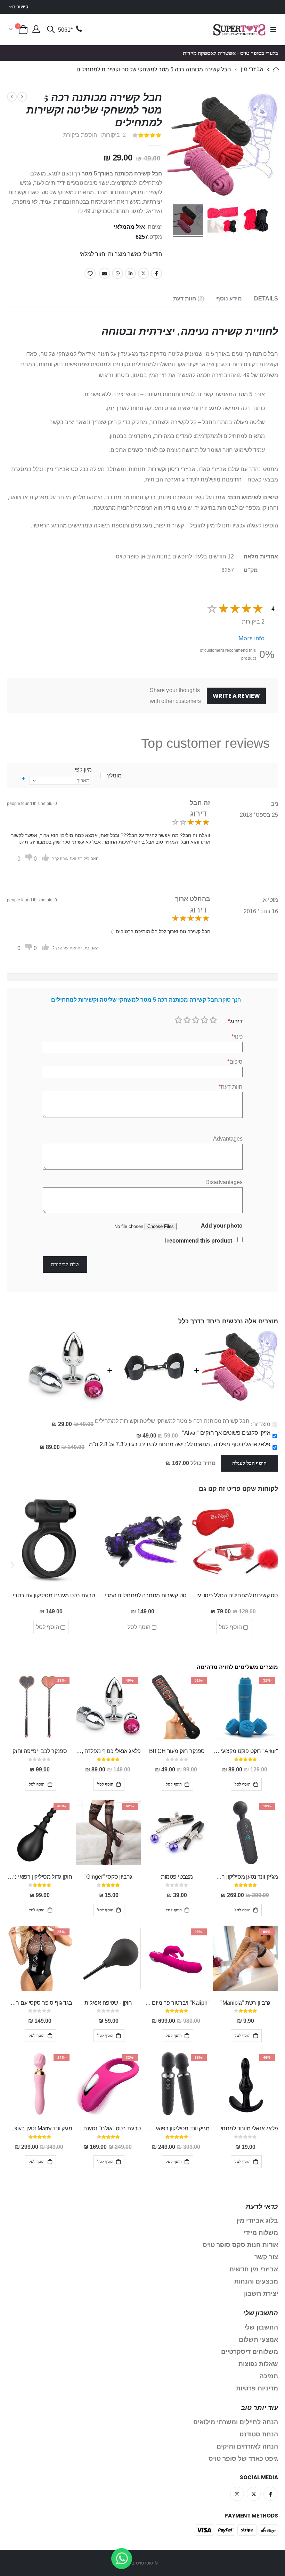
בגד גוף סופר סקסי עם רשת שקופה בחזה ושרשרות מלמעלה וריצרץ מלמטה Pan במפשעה (39, 2003)
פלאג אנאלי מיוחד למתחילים (246, 2128)
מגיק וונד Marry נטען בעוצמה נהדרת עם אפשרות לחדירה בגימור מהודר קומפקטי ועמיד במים (39, 2128)
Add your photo (222, 1226)
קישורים (20, 7)
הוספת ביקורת (80, 135)
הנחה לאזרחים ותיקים (247, 2446)
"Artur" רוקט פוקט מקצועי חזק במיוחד (246, 1751)
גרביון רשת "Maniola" (245, 2003)
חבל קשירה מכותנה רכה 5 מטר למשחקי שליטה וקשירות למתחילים (172, 1421)
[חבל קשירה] (258, 221)
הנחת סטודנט (259, 2434)
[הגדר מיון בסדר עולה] (23, 779)
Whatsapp (117, 273)
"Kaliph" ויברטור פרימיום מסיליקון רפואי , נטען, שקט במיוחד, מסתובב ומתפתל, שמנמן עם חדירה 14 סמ (177, 2003)
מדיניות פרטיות (257, 2388)
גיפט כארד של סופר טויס (243, 2459)
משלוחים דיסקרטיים (250, 2352)
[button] (273, 1565)
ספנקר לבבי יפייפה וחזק (40, 1751)
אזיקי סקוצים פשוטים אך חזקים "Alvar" (226, 1433)
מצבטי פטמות (177, 1877)
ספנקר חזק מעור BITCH (177, 1751)
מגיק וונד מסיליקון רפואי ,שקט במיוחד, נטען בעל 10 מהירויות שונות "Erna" (177, 2128)
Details (266, 299)
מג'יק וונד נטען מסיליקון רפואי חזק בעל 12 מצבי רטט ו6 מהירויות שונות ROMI (246, 1877)
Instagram (237, 2494)
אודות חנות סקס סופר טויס (240, 2245)
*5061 (65, 30)
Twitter (144, 273)
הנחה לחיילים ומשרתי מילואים (236, 2422)
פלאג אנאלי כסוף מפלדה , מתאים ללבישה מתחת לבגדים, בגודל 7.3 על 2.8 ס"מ (180, 1444)
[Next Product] (12, 97)
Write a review (236, 696)
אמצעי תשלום (258, 2340)
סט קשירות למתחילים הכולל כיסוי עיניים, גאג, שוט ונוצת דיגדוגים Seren (234, 1595)
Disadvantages (224, 1182)
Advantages (228, 1139)
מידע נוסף (229, 299)
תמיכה (269, 2376)
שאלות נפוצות (258, 2364)
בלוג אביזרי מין (257, 2221)
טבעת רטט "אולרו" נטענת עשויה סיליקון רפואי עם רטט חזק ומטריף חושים (108, 2128)
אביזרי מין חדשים (254, 2269)
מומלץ (114, 776)
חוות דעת (188, 299)
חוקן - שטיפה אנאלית (108, 2003)
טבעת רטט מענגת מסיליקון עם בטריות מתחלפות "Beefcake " (51, 1595)
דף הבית (276, 69)
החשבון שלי (261, 2327)
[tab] (266, 299)
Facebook (156, 273)
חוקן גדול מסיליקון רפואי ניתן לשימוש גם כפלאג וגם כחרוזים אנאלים (39, 1877)
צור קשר (266, 2257)
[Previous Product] (22, 97)
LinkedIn (130, 273)
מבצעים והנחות (256, 2281)
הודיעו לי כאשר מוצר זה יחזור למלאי (121, 254)
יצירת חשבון (261, 2294)
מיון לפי (83, 770)
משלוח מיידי (261, 2233)
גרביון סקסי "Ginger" (108, 1877)
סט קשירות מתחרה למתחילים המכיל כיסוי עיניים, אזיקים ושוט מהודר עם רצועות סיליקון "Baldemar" (142, 1595)
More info (251, 638)
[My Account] (36, 30)
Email (105, 273)
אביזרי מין (252, 69)
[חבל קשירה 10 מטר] (188, 221)
